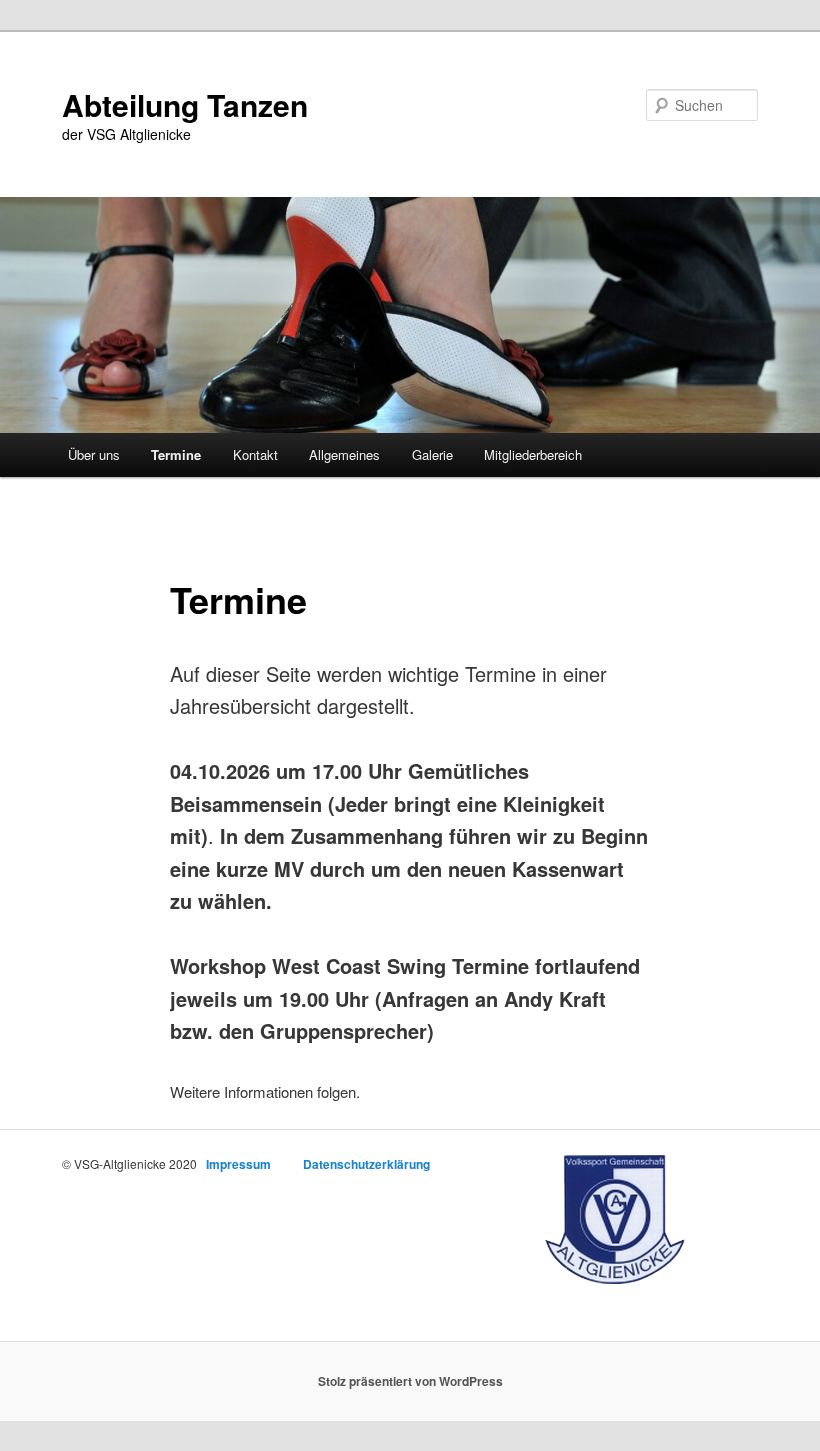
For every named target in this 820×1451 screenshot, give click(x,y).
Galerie (432, 454)
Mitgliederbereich (533, 454)
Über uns (94, 454)
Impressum (238, 1164)
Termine (176, 454)
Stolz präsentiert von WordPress (410, 1381)
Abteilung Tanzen (185, 104)
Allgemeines (344, 454)
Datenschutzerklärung (366, 1164)
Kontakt (255, 454)
